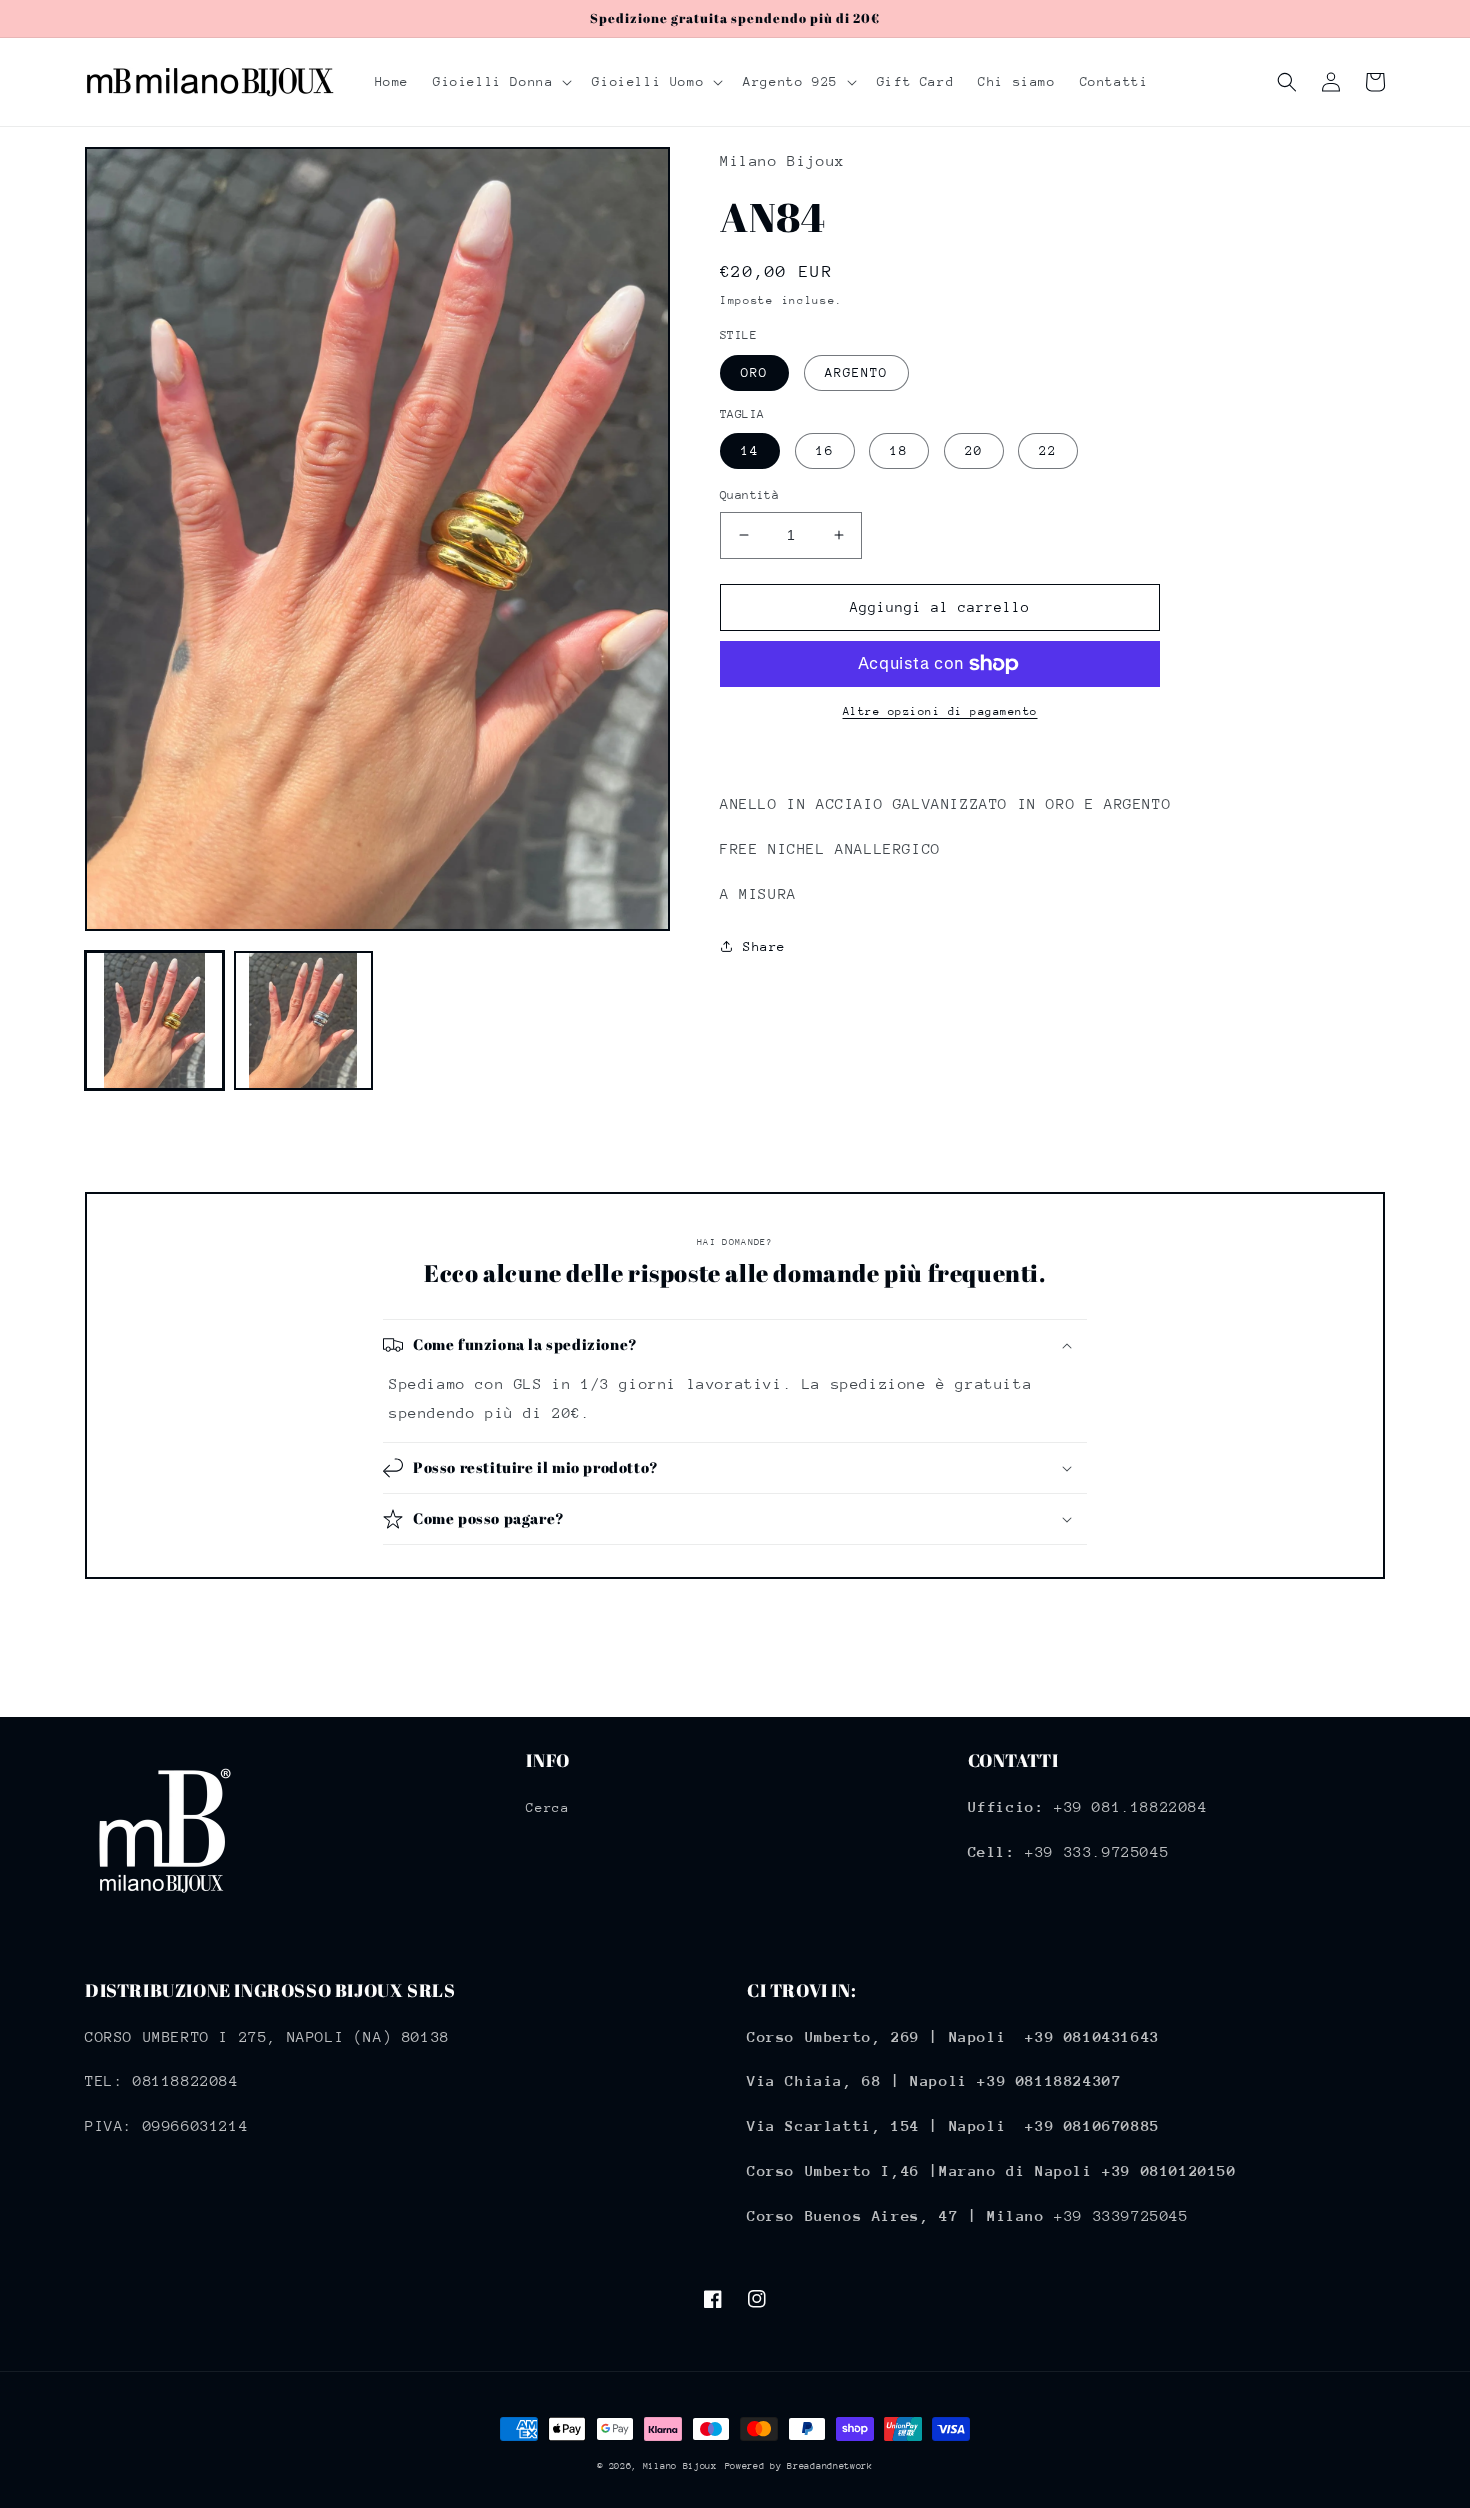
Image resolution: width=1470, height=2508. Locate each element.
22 (1048, 450)
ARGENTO (856, 372)
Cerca (547, 1807)
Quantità (749, 495)
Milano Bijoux (680, 2465)
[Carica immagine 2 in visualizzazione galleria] (303, 1020)
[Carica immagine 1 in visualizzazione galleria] (154, 1020)
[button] (500, 82)
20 (974, 450)
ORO (754, 372)
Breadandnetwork (830, 2465)
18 (899, 450)
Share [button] (764, 946)
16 (825, 450)
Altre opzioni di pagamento (940, 711)
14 (750, 450)
